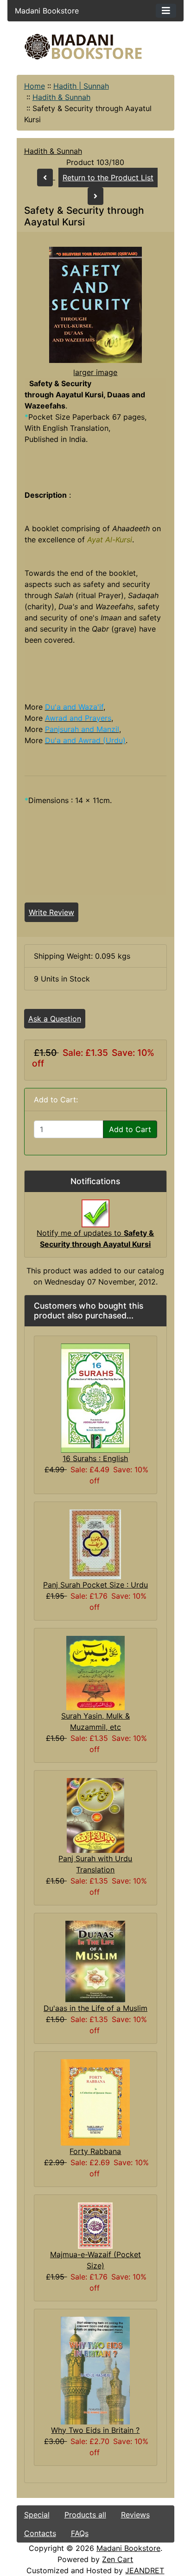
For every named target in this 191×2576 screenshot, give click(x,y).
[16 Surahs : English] (95, 1397)
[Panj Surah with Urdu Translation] (95, 1815)
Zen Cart (118, 2559)
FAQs (80, 2533)
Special (37, 2515)
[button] (107, 2537)
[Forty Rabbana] (95, 2102)
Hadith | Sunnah (81, 86)
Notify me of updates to (95, 1239)
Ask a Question (55, 1019)
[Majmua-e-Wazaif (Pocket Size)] (95, 2225)
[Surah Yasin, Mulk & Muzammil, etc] (95, 1672)
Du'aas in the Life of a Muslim (95, 2008)
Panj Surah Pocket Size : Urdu (95, 1585)
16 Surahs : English (95, 1458)
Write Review (51, 912)
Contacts (40, 2533)
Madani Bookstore (128, 2548)
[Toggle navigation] (166, 11)
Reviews (135, 2515)
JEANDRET (145, 2570)
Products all (85, 2515)
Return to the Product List (108, 178)
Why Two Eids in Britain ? (95, 2430)
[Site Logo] (96, 47)
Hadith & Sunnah (61, 97)
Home (35, 86)
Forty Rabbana (95, 2151)
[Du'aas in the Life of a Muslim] (95, 1961)
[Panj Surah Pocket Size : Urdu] (95, 1543)
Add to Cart (130, 1129)
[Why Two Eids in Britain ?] (95, 2370)
